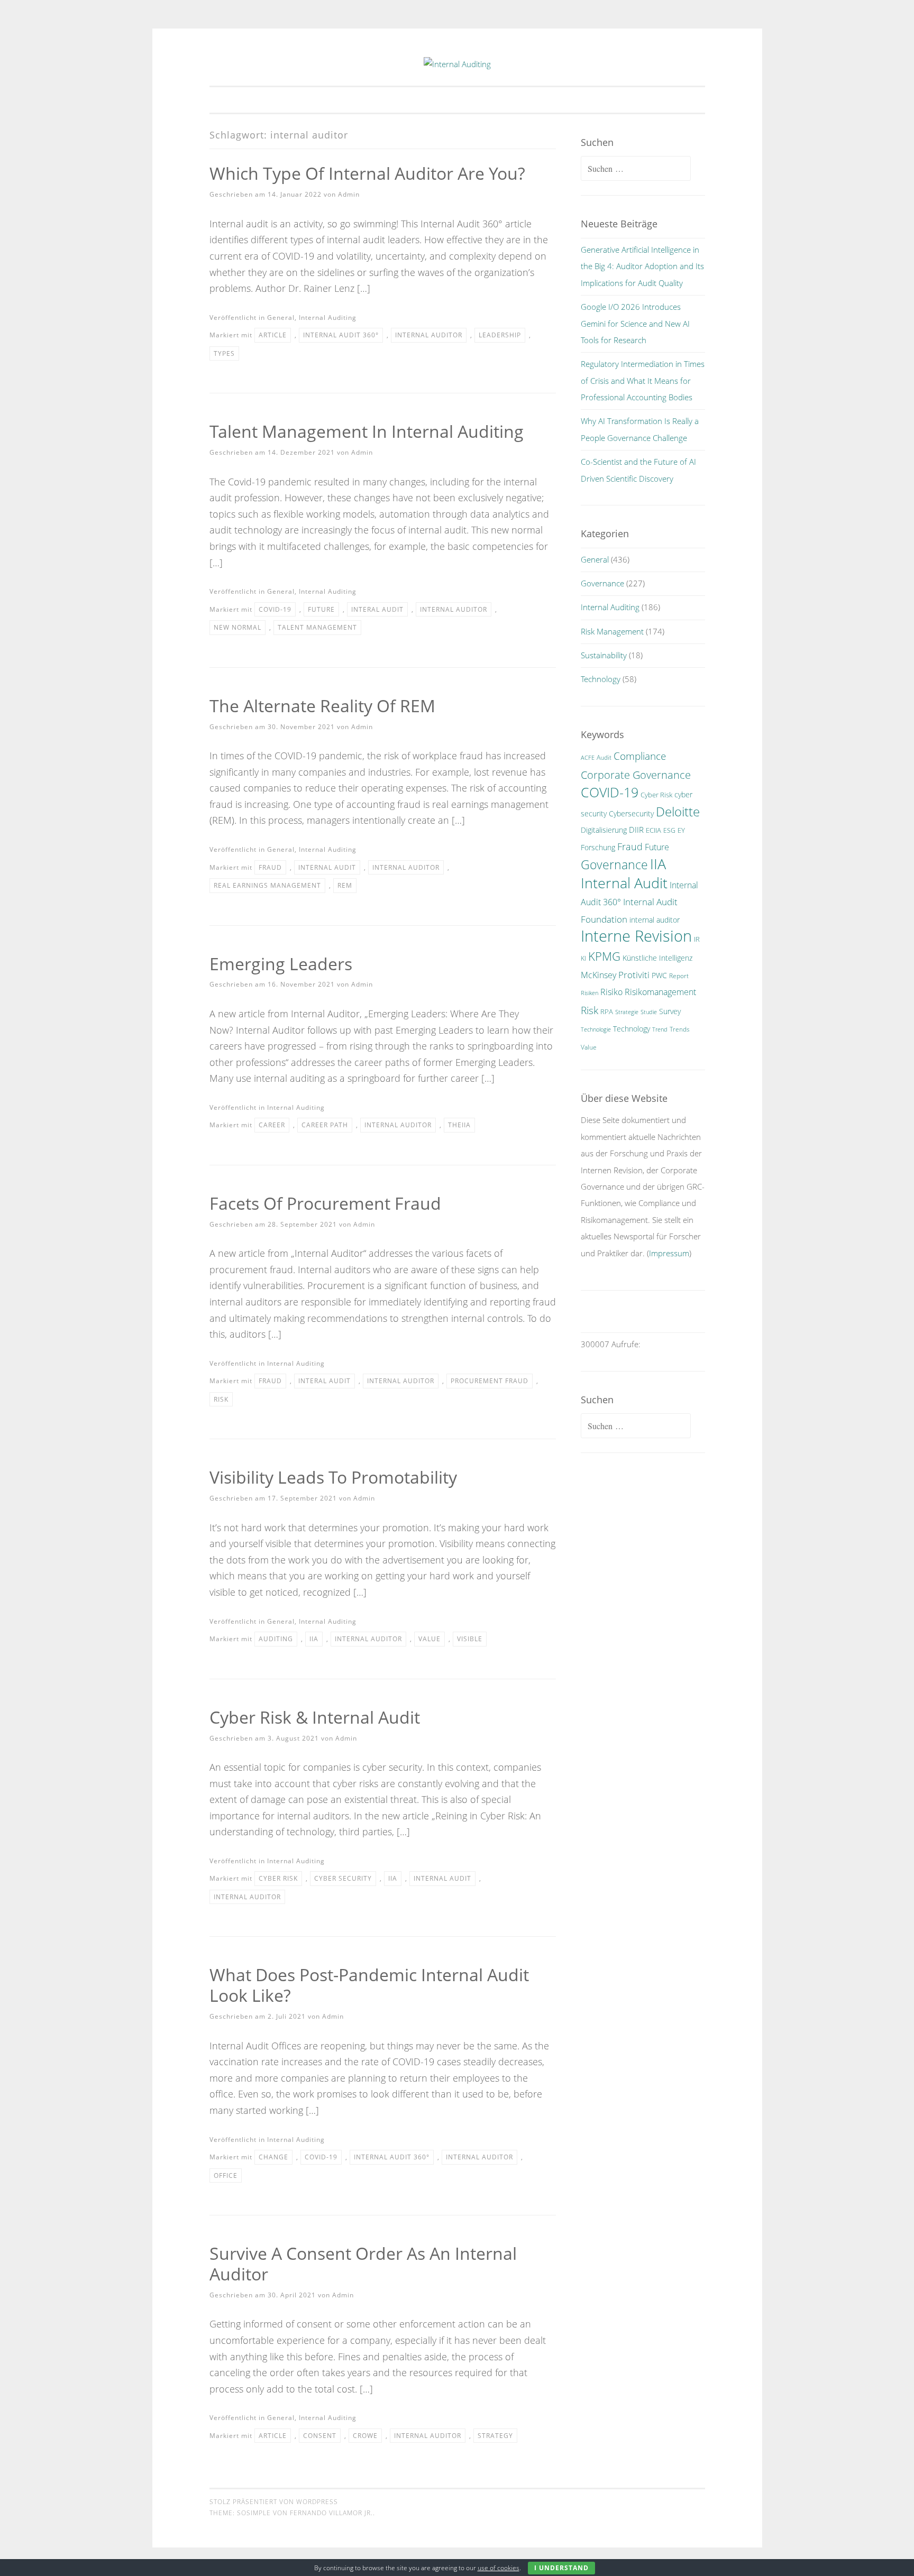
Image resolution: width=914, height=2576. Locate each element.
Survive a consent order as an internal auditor (363, 2264)
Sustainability (604, 655)
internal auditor (429, 335)
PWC (659, 975)
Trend (660, 1029)
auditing (276, 1639)
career (272, 1125)
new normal (237, 627)
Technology (601, 679)
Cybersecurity (631, 813)
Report (679, 976)
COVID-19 (275, 609)
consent (320, 2436)
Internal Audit (327, 867)
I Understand (561, 2568)
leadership (500, 335)
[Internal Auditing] (457, 64)
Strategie (627, 1012)
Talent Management (317, 627)
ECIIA (653, 830)
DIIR (636, 830)
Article (273, 335)
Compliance (640, 756)
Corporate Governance (636, 775)
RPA (607, 1012)
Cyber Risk (278, 1878)
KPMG (604, 956)
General (281, 318)
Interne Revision (636, 936)
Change (273, 2157)
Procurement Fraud (490, 1381)
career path (325, 1125)
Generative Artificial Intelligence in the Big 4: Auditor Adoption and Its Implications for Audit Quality (642, 266)
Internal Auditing (328, 318)
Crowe (365, 2436)
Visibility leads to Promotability (333, 1477)
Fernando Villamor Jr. (331, 2513)
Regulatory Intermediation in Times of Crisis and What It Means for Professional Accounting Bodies (643, 380)
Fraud (270, 867)
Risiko (611, 992)
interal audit (377, 609)
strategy (495, 2436)
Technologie (596, 1029)
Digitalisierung (604, 830)
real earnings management (267, 885)
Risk (221, 1399)
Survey (670, 1011)
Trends (680, 1029)
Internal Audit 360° (341, 335)
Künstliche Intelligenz (657, 958)
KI (583, 958)
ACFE (588, 758)
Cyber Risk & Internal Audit (315, 1717)
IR (697, 939)
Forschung (598, 847)
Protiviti (634, 975)
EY (681, 830)
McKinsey (598, 975)
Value (429, 1639)
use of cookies (499, 2568)
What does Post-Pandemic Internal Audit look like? (369, 1985)
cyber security (343, 1878)
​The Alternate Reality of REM (322, 706)
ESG (669, 830)
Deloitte (678, 812)
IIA (314, 1639)
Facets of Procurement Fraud (325, 1203)
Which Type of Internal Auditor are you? (367, 173)
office (226, 2175)
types (224, 353)
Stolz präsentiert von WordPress (274, 2502)
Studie (649, 1012)
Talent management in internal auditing (367, 431)
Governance (602, 583)
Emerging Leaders (281, 964)
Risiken (589, 993)
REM (345, 885)
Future (321, 609)
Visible (470, 1639)
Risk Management (612, 631)
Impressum (669, 1253)
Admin (349, 194)
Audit (604, 757)
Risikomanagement (660, 992)
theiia (459, 1125)
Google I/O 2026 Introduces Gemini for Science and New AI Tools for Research (635, 323)
